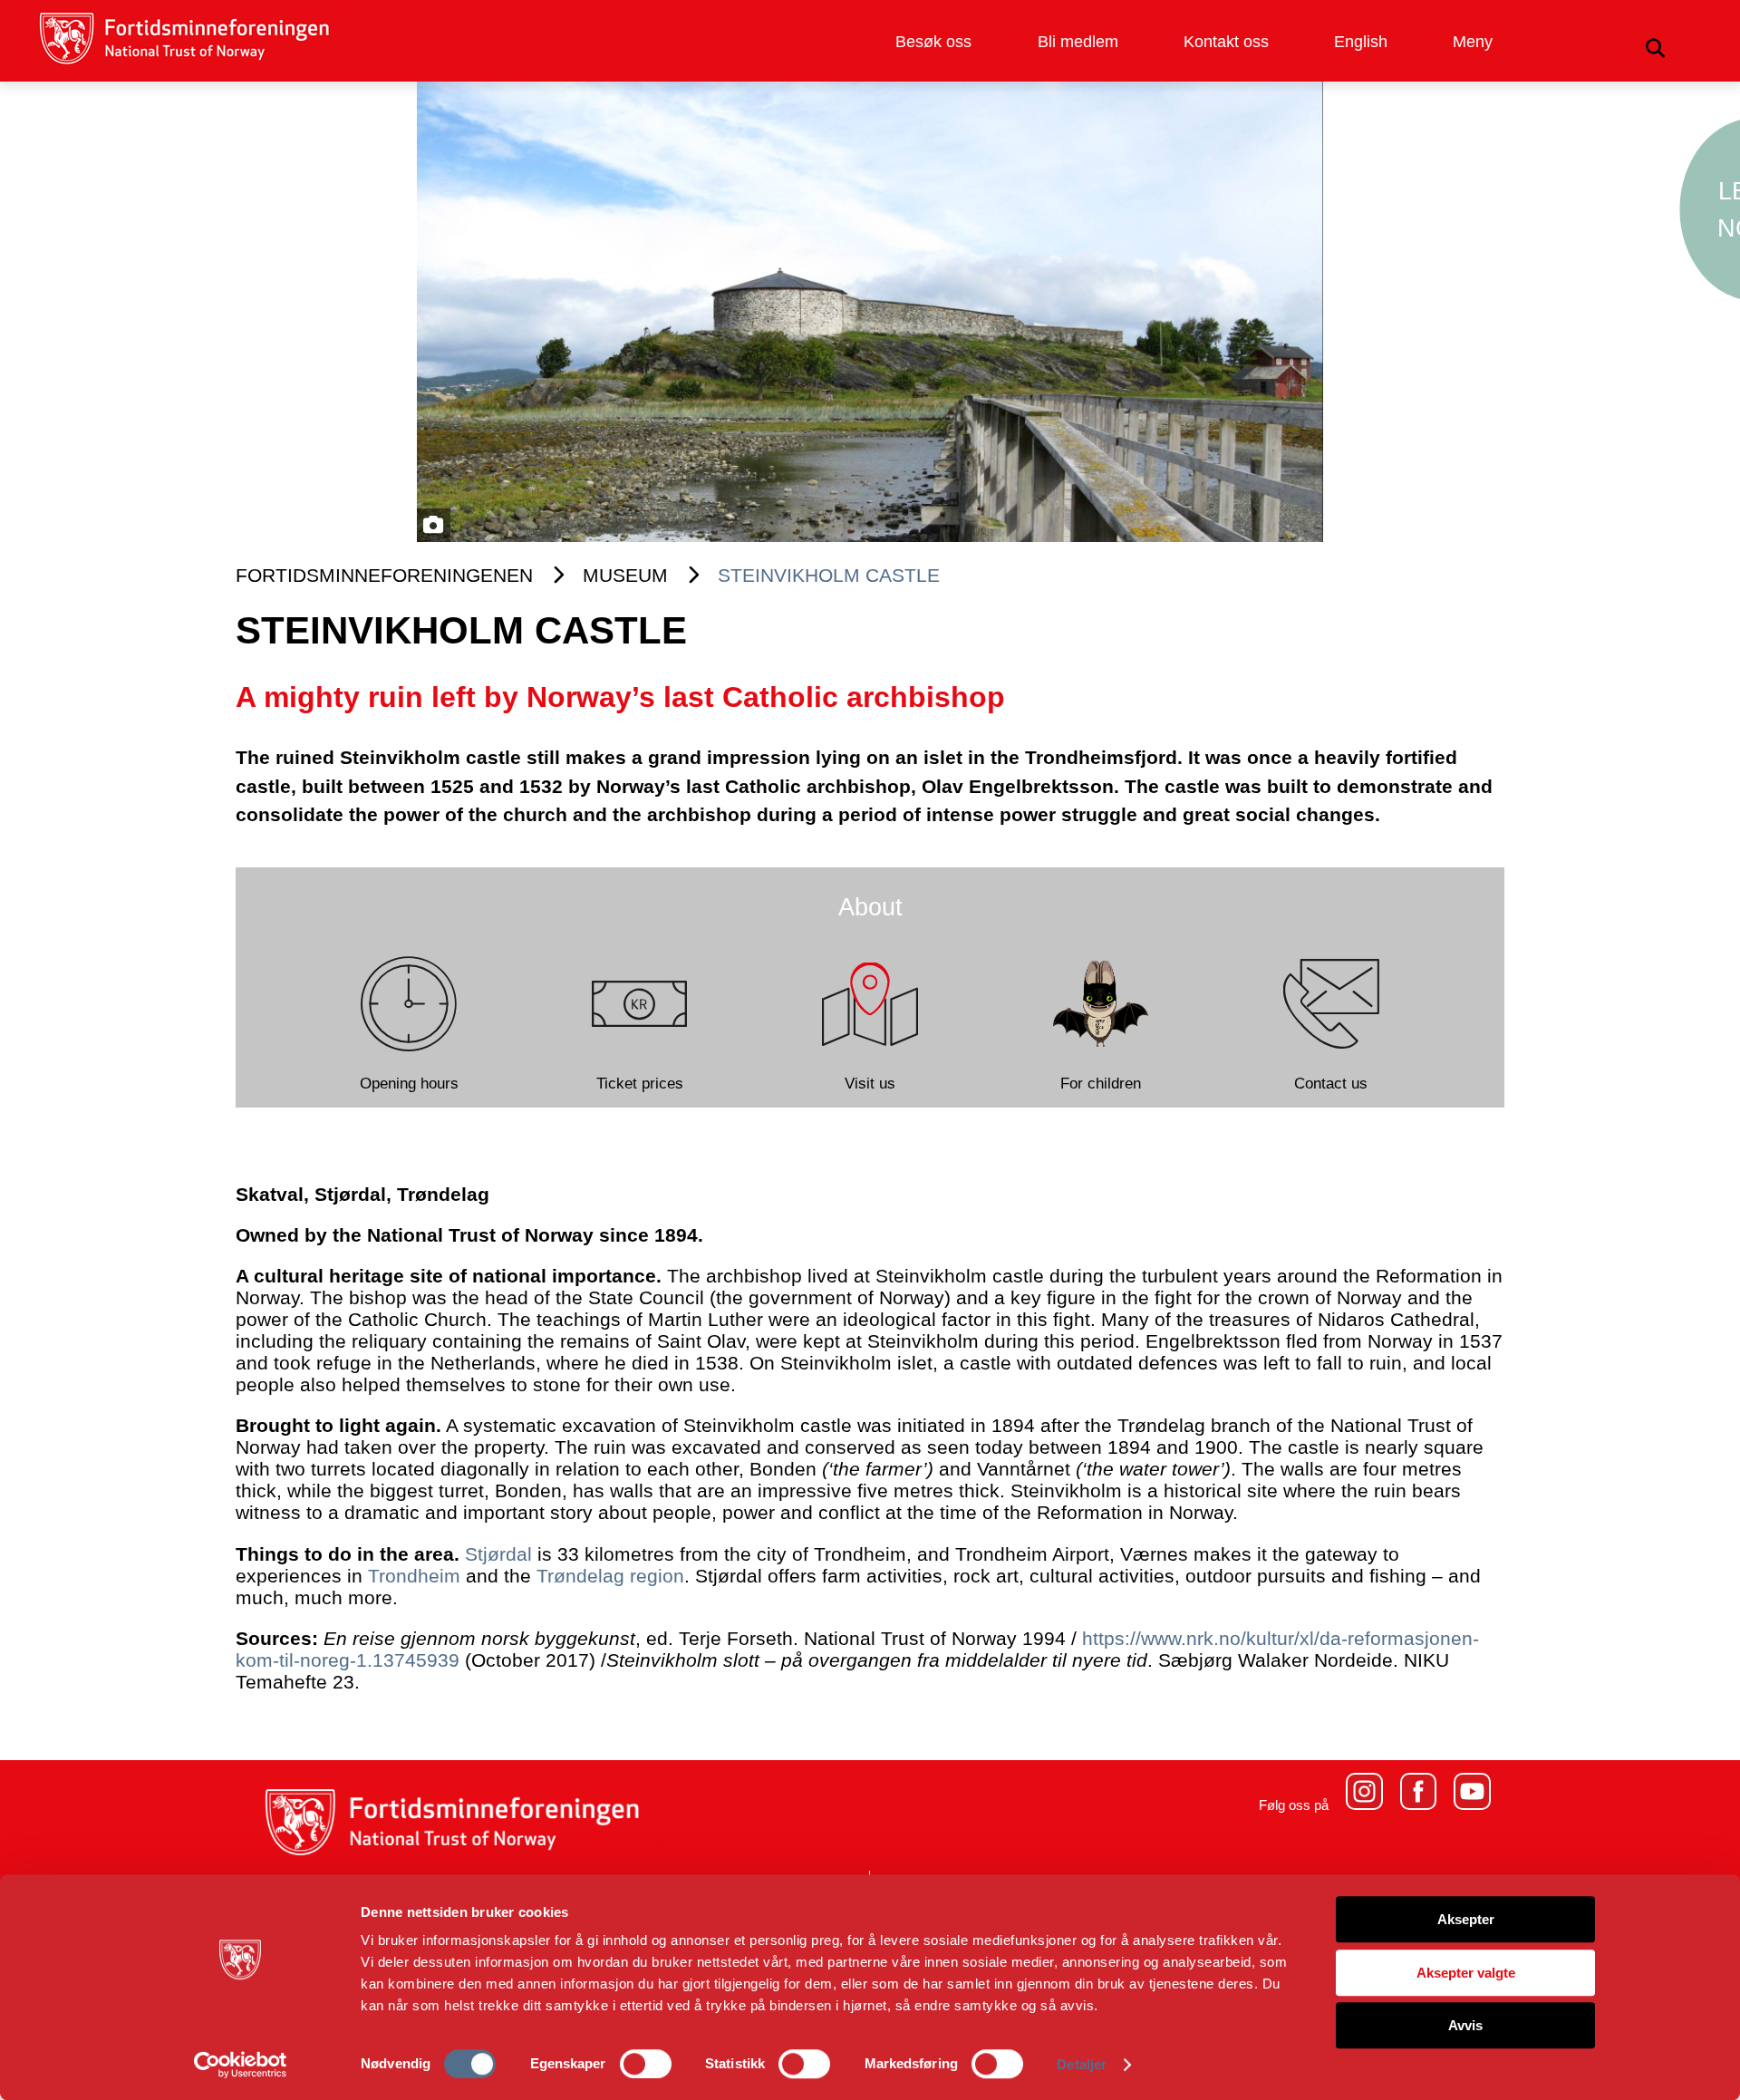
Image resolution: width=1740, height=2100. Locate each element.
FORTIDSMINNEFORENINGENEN (384, 575)
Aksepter (1466, 1919)
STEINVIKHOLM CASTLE (829, 575)
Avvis (1465, 2025)
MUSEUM (625, 575)
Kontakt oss (1226, 42)
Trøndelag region (610, 1576)
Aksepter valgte (1466, 1973)
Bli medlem (1078, 42)
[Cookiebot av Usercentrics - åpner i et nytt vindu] (241, 2065)
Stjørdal (498, 1554)
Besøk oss (933, 42)
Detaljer (1082, 2064)
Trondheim (414, 1576)
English (1361, 42)
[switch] (646, 2064)
